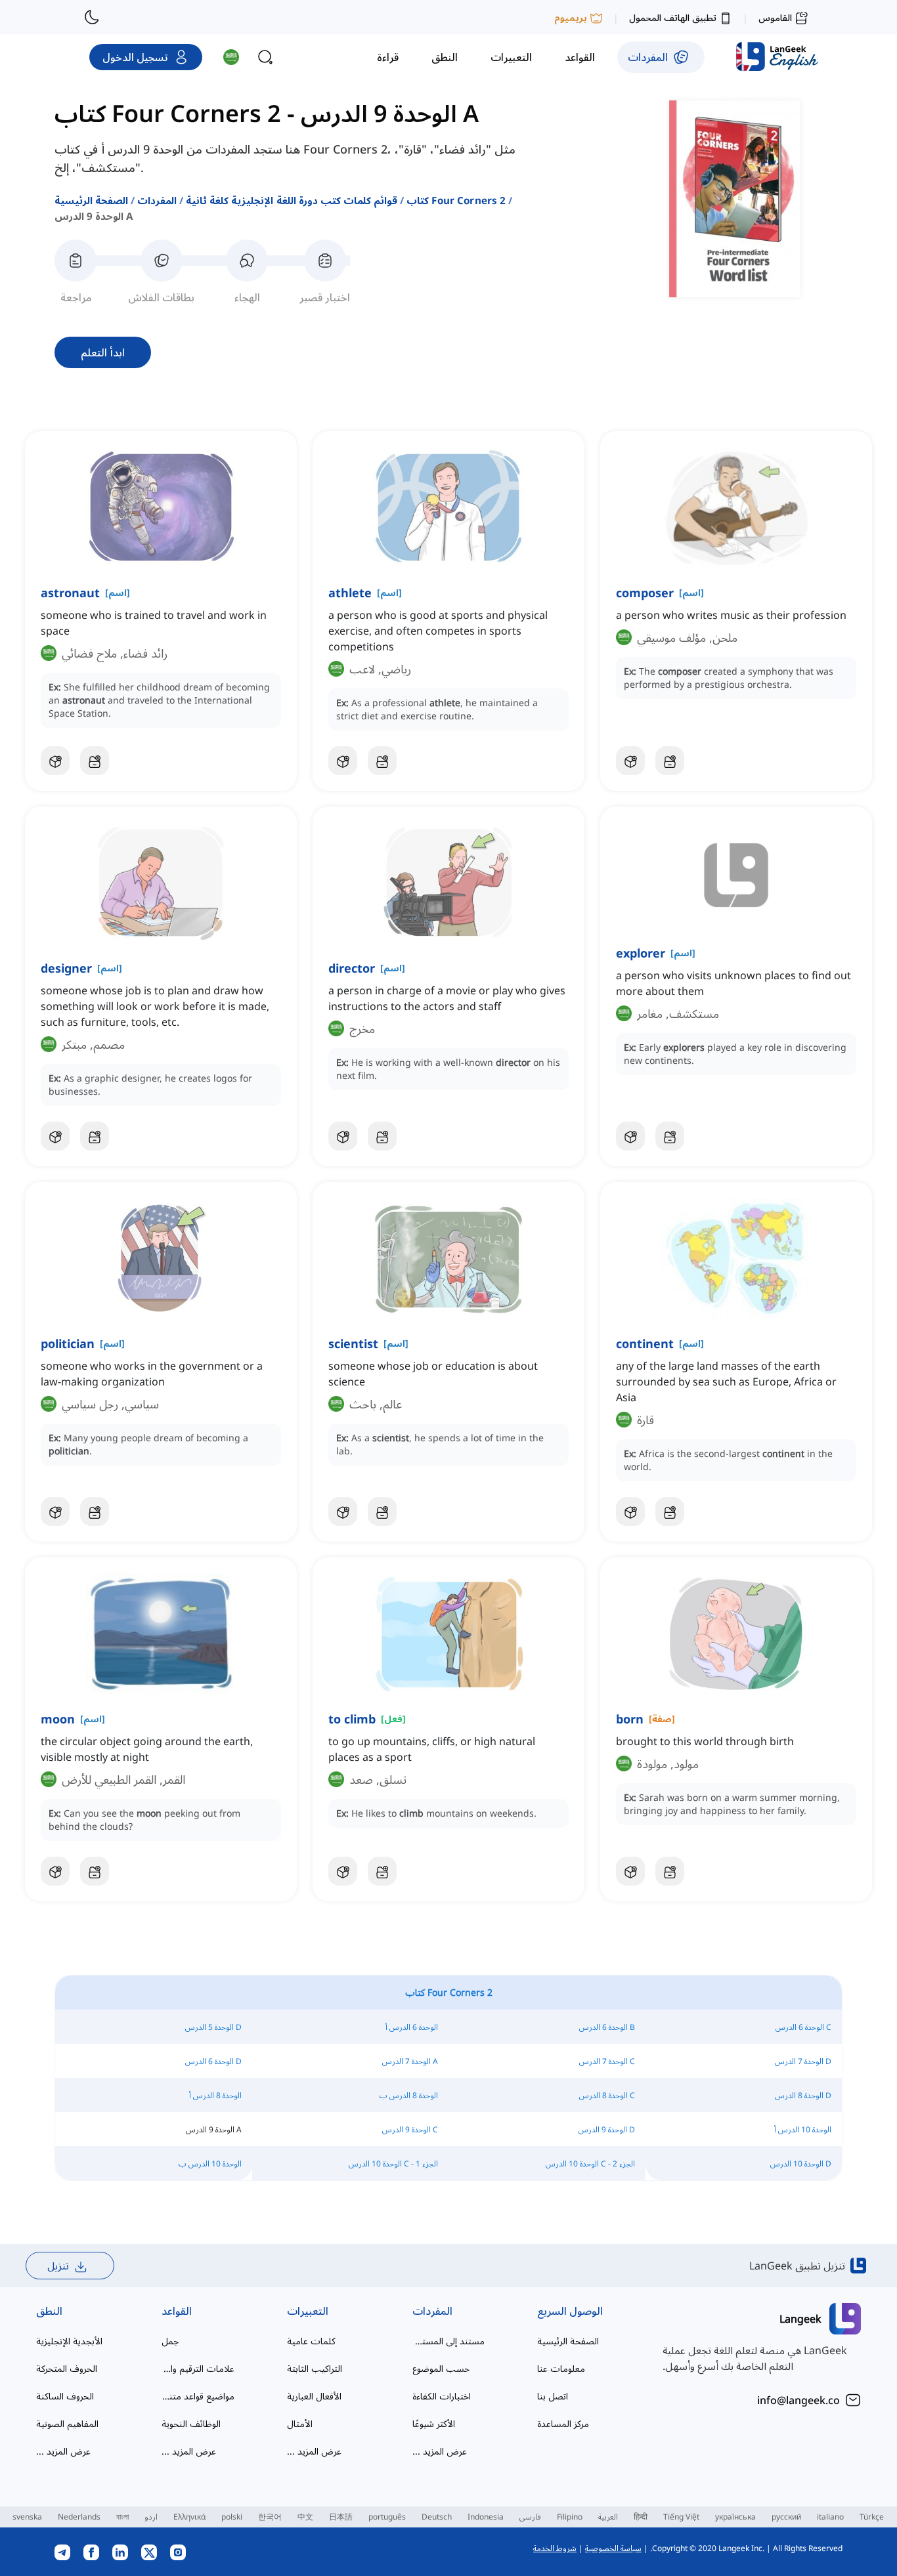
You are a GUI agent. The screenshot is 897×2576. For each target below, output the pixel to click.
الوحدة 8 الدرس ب (409, 2095)
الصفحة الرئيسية (91, 200)
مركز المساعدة (563, 2423)
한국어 (270, 2517)
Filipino (570, 2517)
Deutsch (437, 2517)
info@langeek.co (799, 2400)
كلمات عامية (311, 2341)
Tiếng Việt (681, 2517)
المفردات (157, 200)
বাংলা (122, 2517)
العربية (608, 2517)
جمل (170, 2341)
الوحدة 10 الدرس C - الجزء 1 (393, 2164)
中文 (305, 2517)
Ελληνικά (189, 2517)
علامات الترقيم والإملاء (198, 2368)
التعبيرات (308, 2311)
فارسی (530, 2517)
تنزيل (58, 2266)
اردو (151, 2517)
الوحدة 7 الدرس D (803, 2061)
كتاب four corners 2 (456, 200)
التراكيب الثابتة (315, 2368)
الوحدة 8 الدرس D (803, 2095)
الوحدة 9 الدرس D (607, 2129)
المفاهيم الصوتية (67, 2423)
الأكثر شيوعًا (434, 2423)
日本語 (341, 2517)
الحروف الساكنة (65, 2396)
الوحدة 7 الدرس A (410, 2061)
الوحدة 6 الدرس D (213, 2061)
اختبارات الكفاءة (442, 2396)
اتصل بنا (553, 2396)
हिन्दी (641, 2517)
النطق (49, 2311)
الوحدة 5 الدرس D (213, 2027)
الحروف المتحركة (67, 2368)
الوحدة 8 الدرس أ (215, 2095)
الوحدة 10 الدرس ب (210, 2164)
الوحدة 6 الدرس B (607, 2027)
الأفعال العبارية (314, 2396)
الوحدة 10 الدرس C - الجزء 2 (590, 2164)
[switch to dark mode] (92, 17)
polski (232, 2517)
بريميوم (571, 17)
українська (735, 2517)
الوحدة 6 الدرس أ (412, 2027)
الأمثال (300, 2423)
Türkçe (872, 2517)
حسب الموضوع (441, 2368)
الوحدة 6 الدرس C (803, 2027)
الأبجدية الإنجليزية (69, 2341)
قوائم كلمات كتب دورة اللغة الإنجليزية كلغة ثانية (292, 200)
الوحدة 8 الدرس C (607, 2095)
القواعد (177, 2311)
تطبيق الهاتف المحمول (673, 17)
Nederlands (79, 2517)
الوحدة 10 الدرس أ (803, 2129)
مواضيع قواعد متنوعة (198, 2396)
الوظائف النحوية (191, 2423)
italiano (830, 2517)
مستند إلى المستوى (449, 2341)
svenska (27, 2517)
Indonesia (486, 2517)
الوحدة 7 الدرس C (607, 2061)
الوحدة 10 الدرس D (801, 2164)
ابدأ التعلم (103, 352)
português (387, 2517)
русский (786, 2517)
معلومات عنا (561, 2368)
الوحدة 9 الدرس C (410, 2129)
